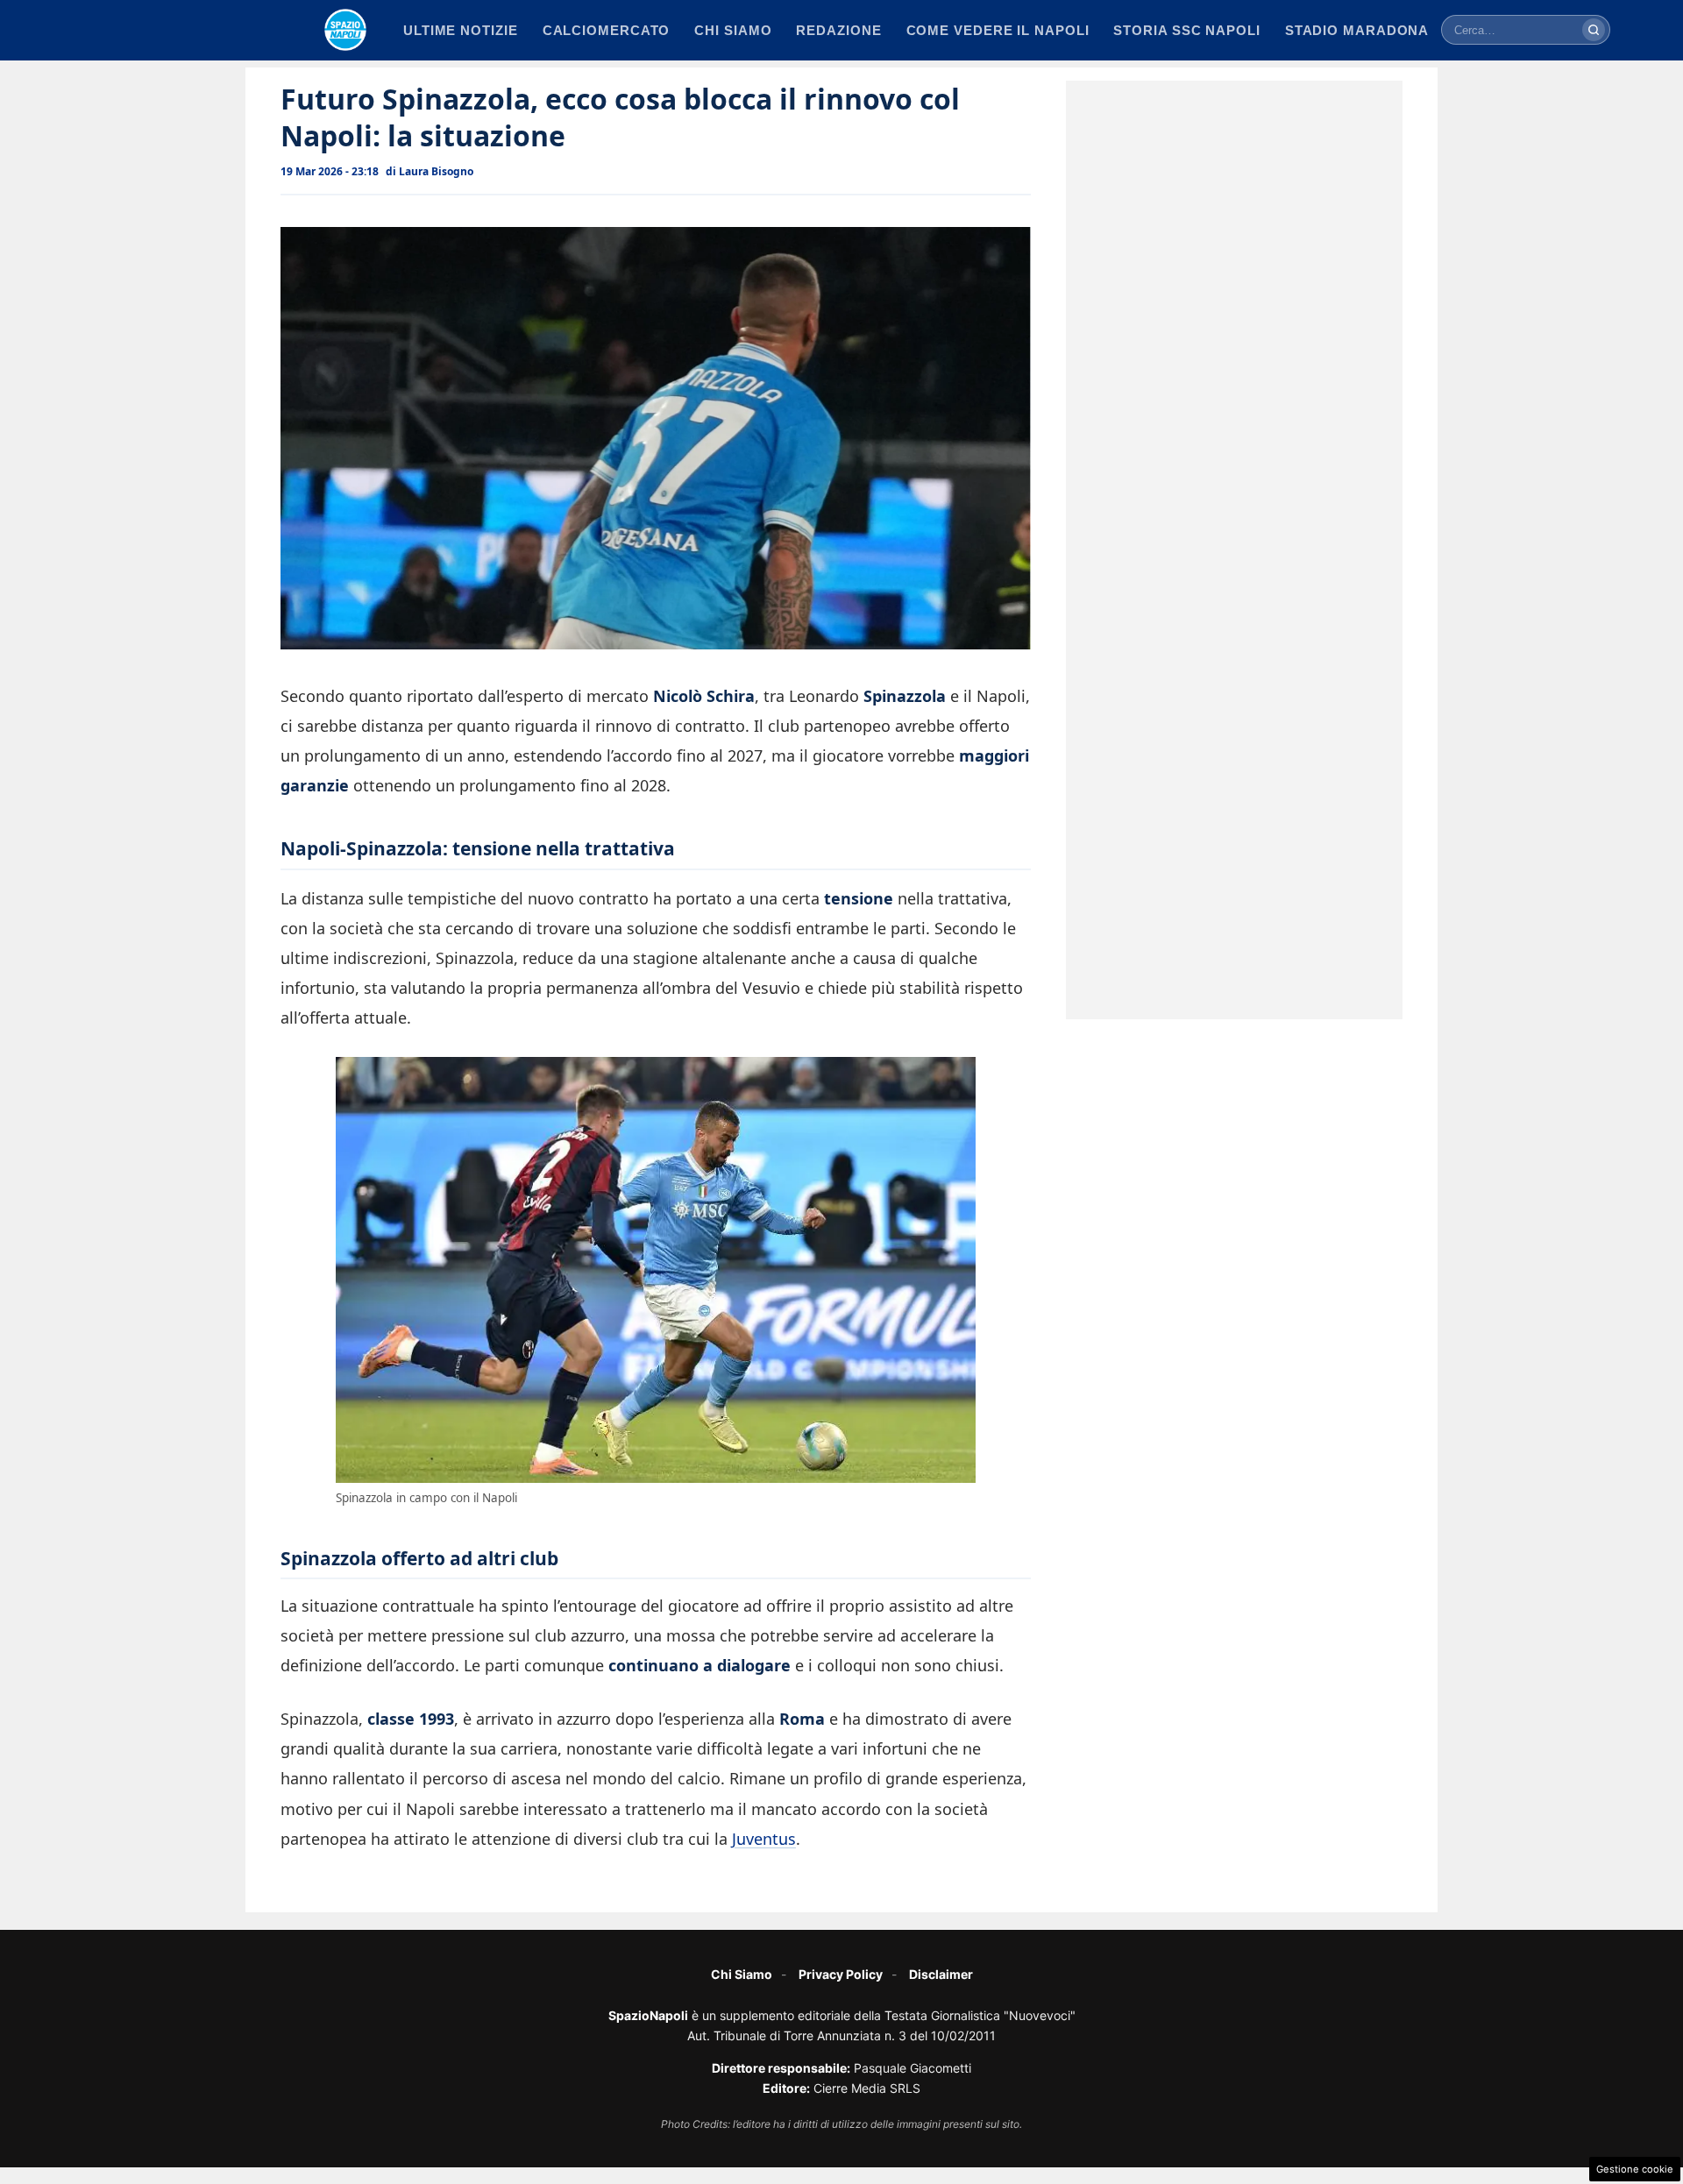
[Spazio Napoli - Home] (345, 30)
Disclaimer (941, 1974)
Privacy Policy (841, 1974)
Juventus (764, 1839)
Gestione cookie (1635, 2169)
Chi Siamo (742, 1974)
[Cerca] (1594, 30)
